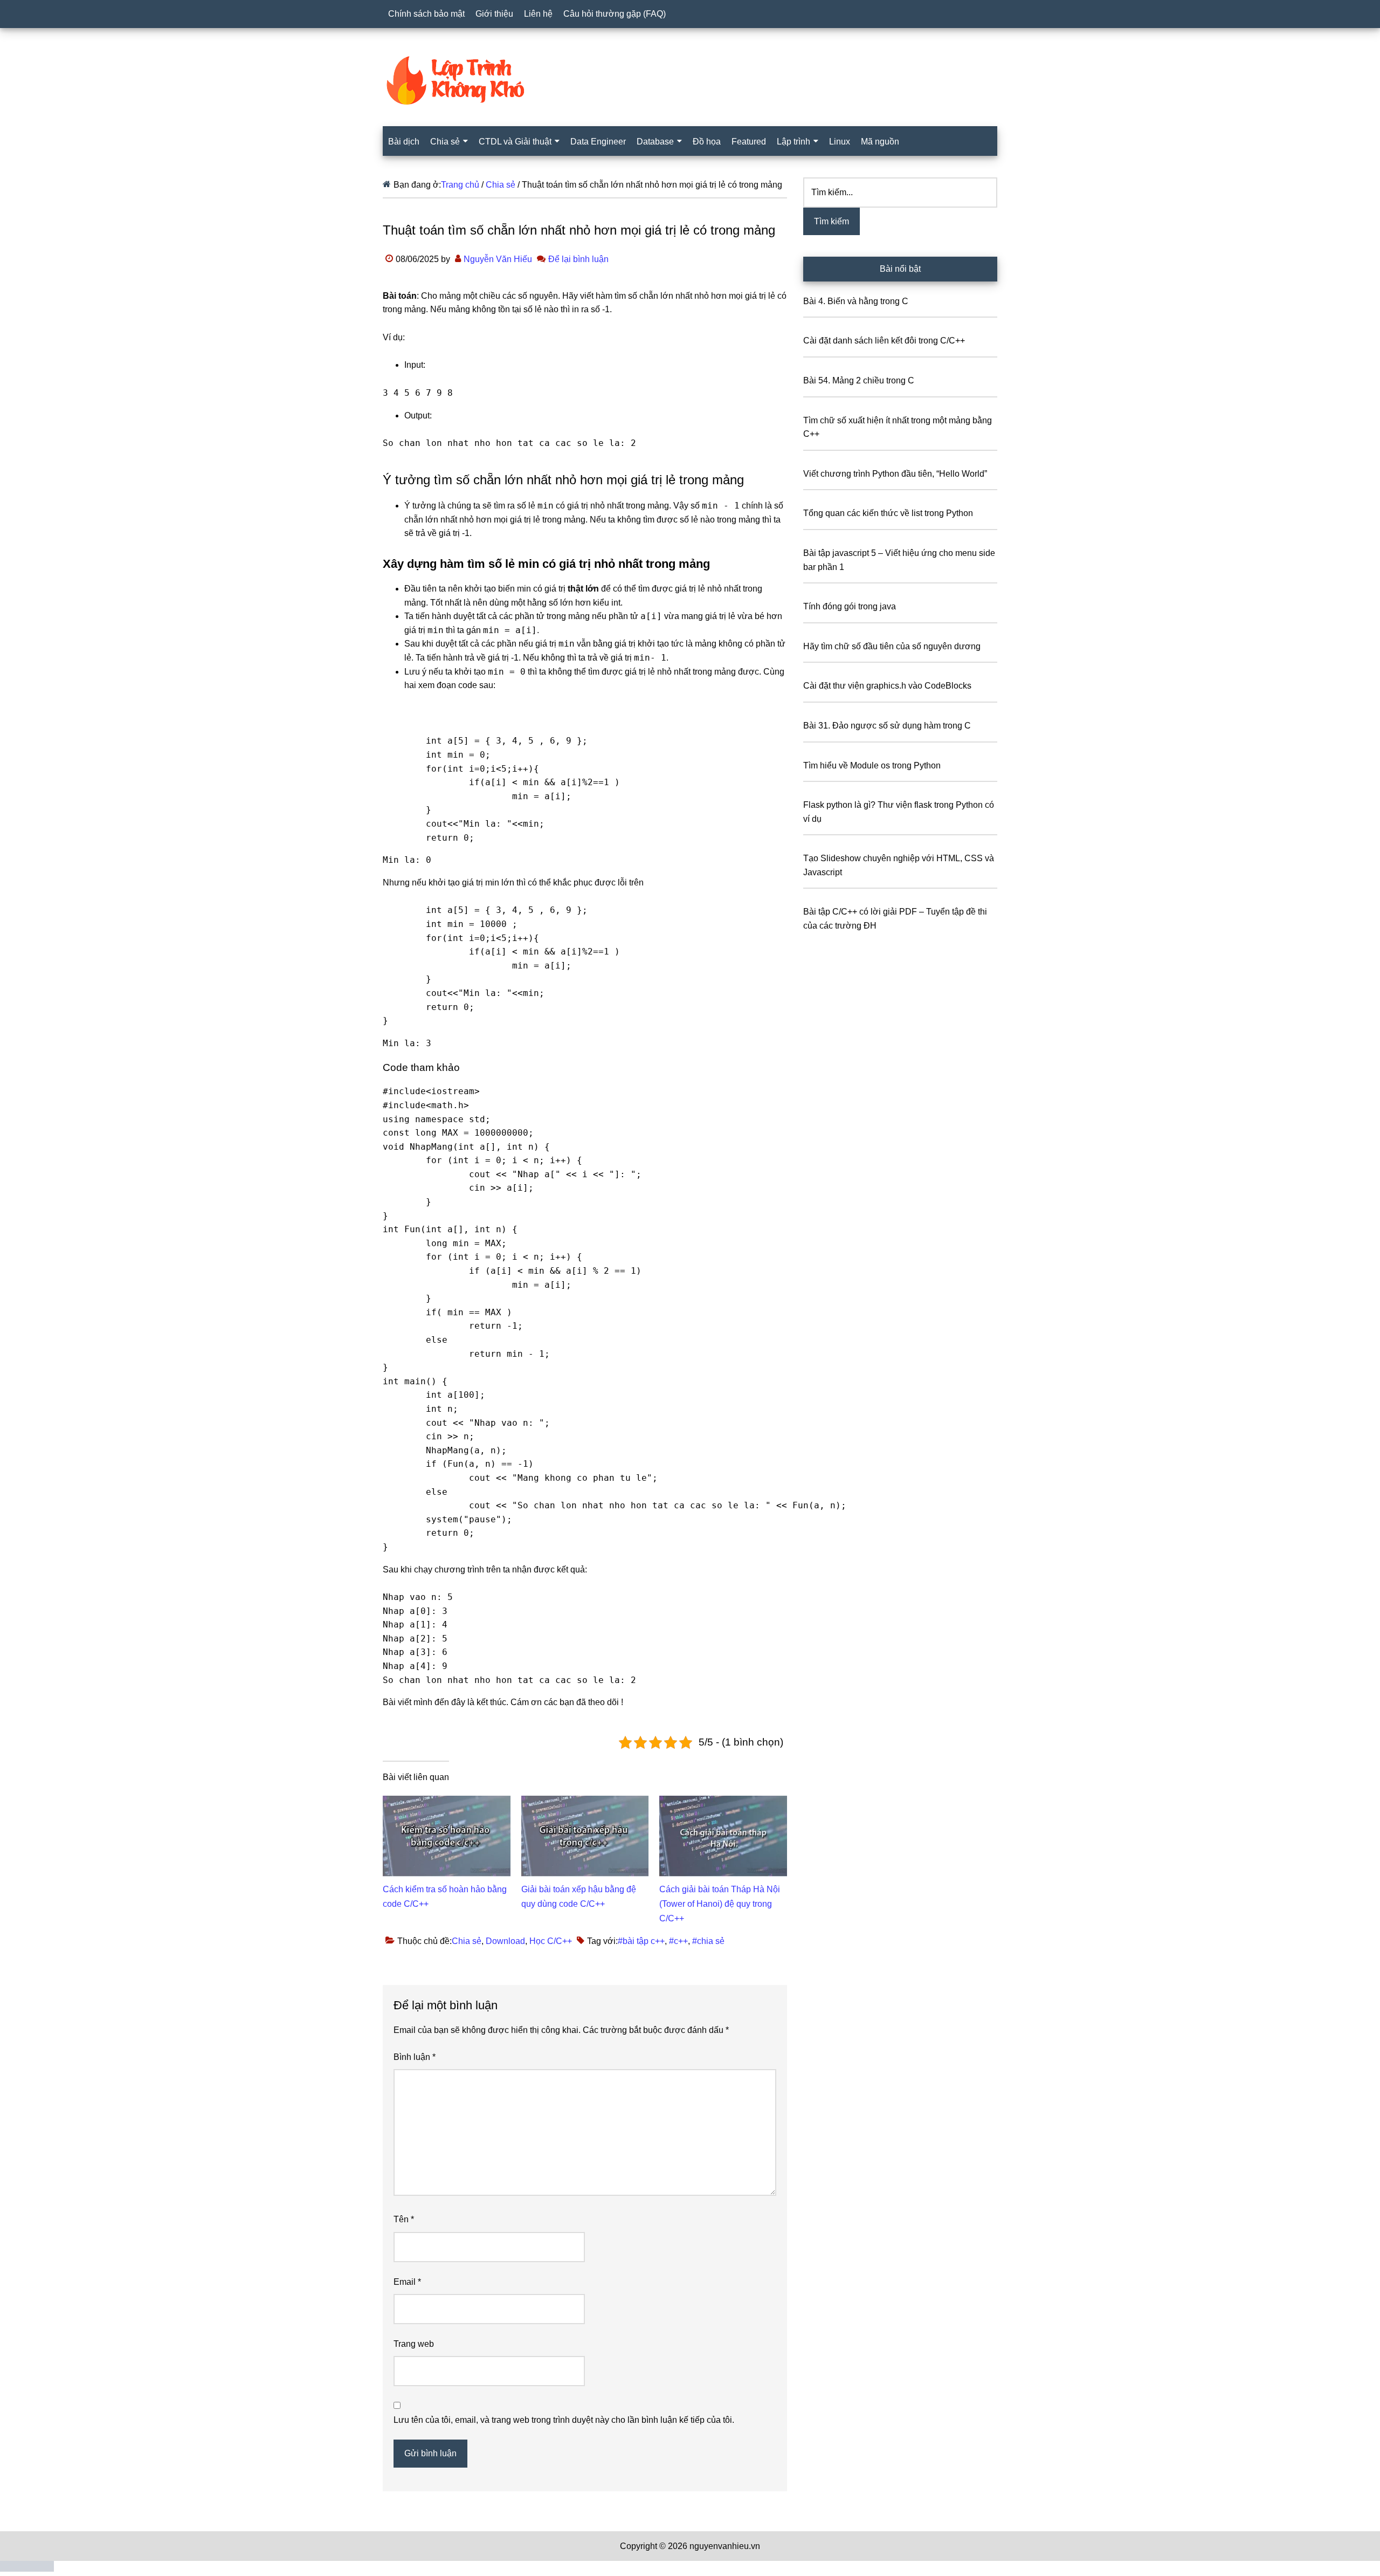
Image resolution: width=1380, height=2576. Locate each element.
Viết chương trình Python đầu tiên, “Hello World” (895, 474)
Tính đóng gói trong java (850, 606)
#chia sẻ (708, 1941)
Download (505, 1941)
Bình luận (415, 2057)
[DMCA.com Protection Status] (27, 2569)
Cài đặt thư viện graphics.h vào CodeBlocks (887, 686)
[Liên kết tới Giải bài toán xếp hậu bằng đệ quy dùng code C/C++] (585, 1802)
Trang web (414, 2344)
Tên (404, 2219)
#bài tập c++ (641, 1941)
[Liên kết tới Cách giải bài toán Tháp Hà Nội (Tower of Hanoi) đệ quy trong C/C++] (723, 1802)
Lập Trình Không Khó (690, 80)
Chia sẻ (467, 1941)
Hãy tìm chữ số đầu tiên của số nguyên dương (892, 646)
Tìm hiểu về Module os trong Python (872, 765)
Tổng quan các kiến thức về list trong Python (888, 513)
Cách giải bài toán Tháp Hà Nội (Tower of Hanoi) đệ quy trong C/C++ (720, 1904)
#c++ (678, 1941)
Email (407, 2282)
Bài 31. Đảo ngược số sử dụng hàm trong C (887, 726)
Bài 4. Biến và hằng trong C (856, 301)
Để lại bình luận (578, 259)
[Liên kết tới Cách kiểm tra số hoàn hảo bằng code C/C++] (447, 1802)
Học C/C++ (551, 1941)
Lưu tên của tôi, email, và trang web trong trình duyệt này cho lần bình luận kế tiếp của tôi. (564, 2420)
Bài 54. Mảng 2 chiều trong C (859, 380)
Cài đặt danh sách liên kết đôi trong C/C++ (884, 341)
